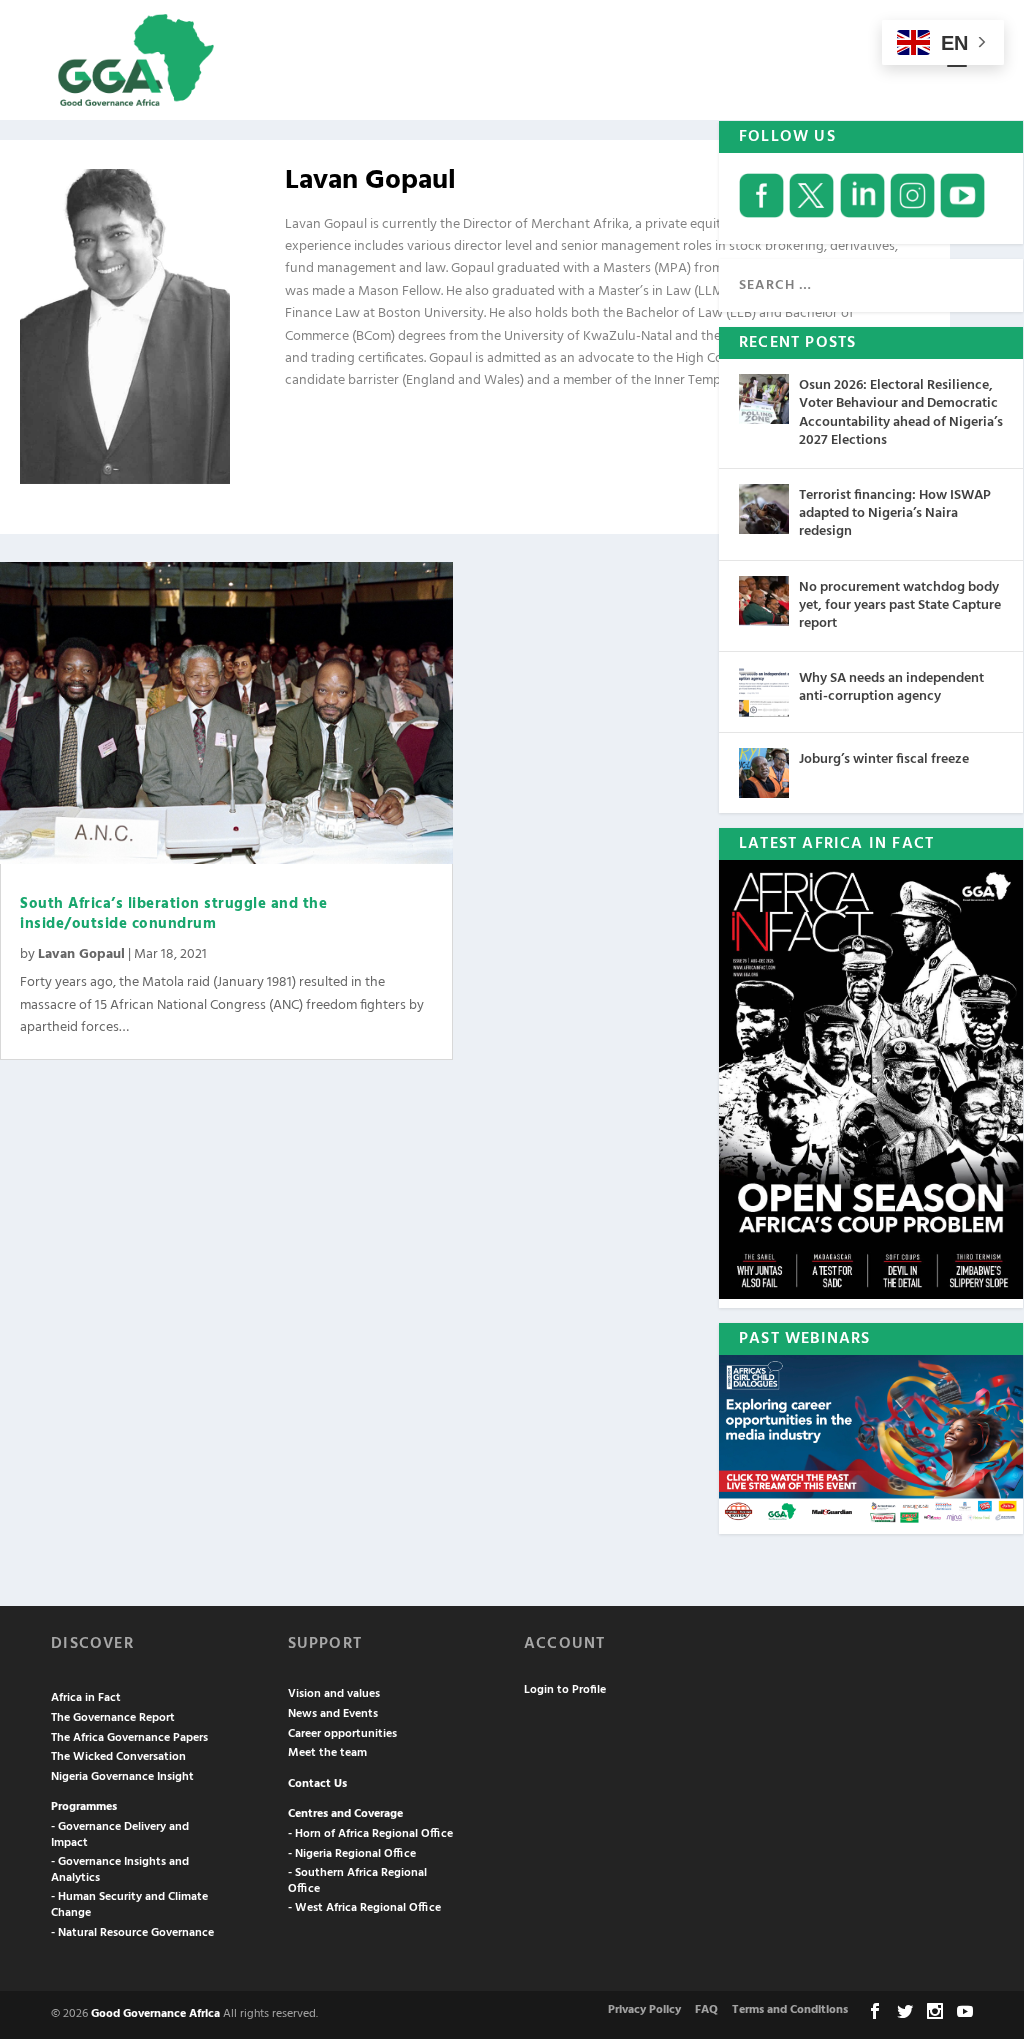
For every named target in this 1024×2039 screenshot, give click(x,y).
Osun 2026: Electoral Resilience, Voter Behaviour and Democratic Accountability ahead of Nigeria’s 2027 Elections (901, 413)
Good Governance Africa (155, 2014)
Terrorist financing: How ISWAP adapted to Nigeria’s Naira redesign (895, 513)
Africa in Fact (86, 1698)
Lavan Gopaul (81, 954)
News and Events (333, 1714)
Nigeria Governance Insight (122, 1777)
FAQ (706, 2010)
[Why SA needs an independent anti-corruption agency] (764, 692)
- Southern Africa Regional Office (357, 1881)
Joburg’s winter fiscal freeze (884, 759)
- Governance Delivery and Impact (120, 1835)
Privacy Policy (644, 2010)
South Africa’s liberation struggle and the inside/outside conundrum (173, 914)
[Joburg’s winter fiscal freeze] (764, 773)
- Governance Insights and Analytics (120, 1870)
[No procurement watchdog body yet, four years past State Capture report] (764, 601)
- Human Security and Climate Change (129, 1905)
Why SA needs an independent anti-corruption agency (891, 687)
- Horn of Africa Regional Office (370, 1834)
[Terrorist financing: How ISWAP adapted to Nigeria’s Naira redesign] (764, 509)
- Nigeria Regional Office (352, 1854)
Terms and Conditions (790, 2010)
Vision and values (334, 1694)
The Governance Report (113, 1718)
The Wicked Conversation (118, 1757)
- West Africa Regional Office (364, 1908)
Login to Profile (565, 1690)
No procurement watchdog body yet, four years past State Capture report (900, 605)
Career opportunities (342, 1734)
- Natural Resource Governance (132, 1933)
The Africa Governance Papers (129, 1738)
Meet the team (327, 1753)
